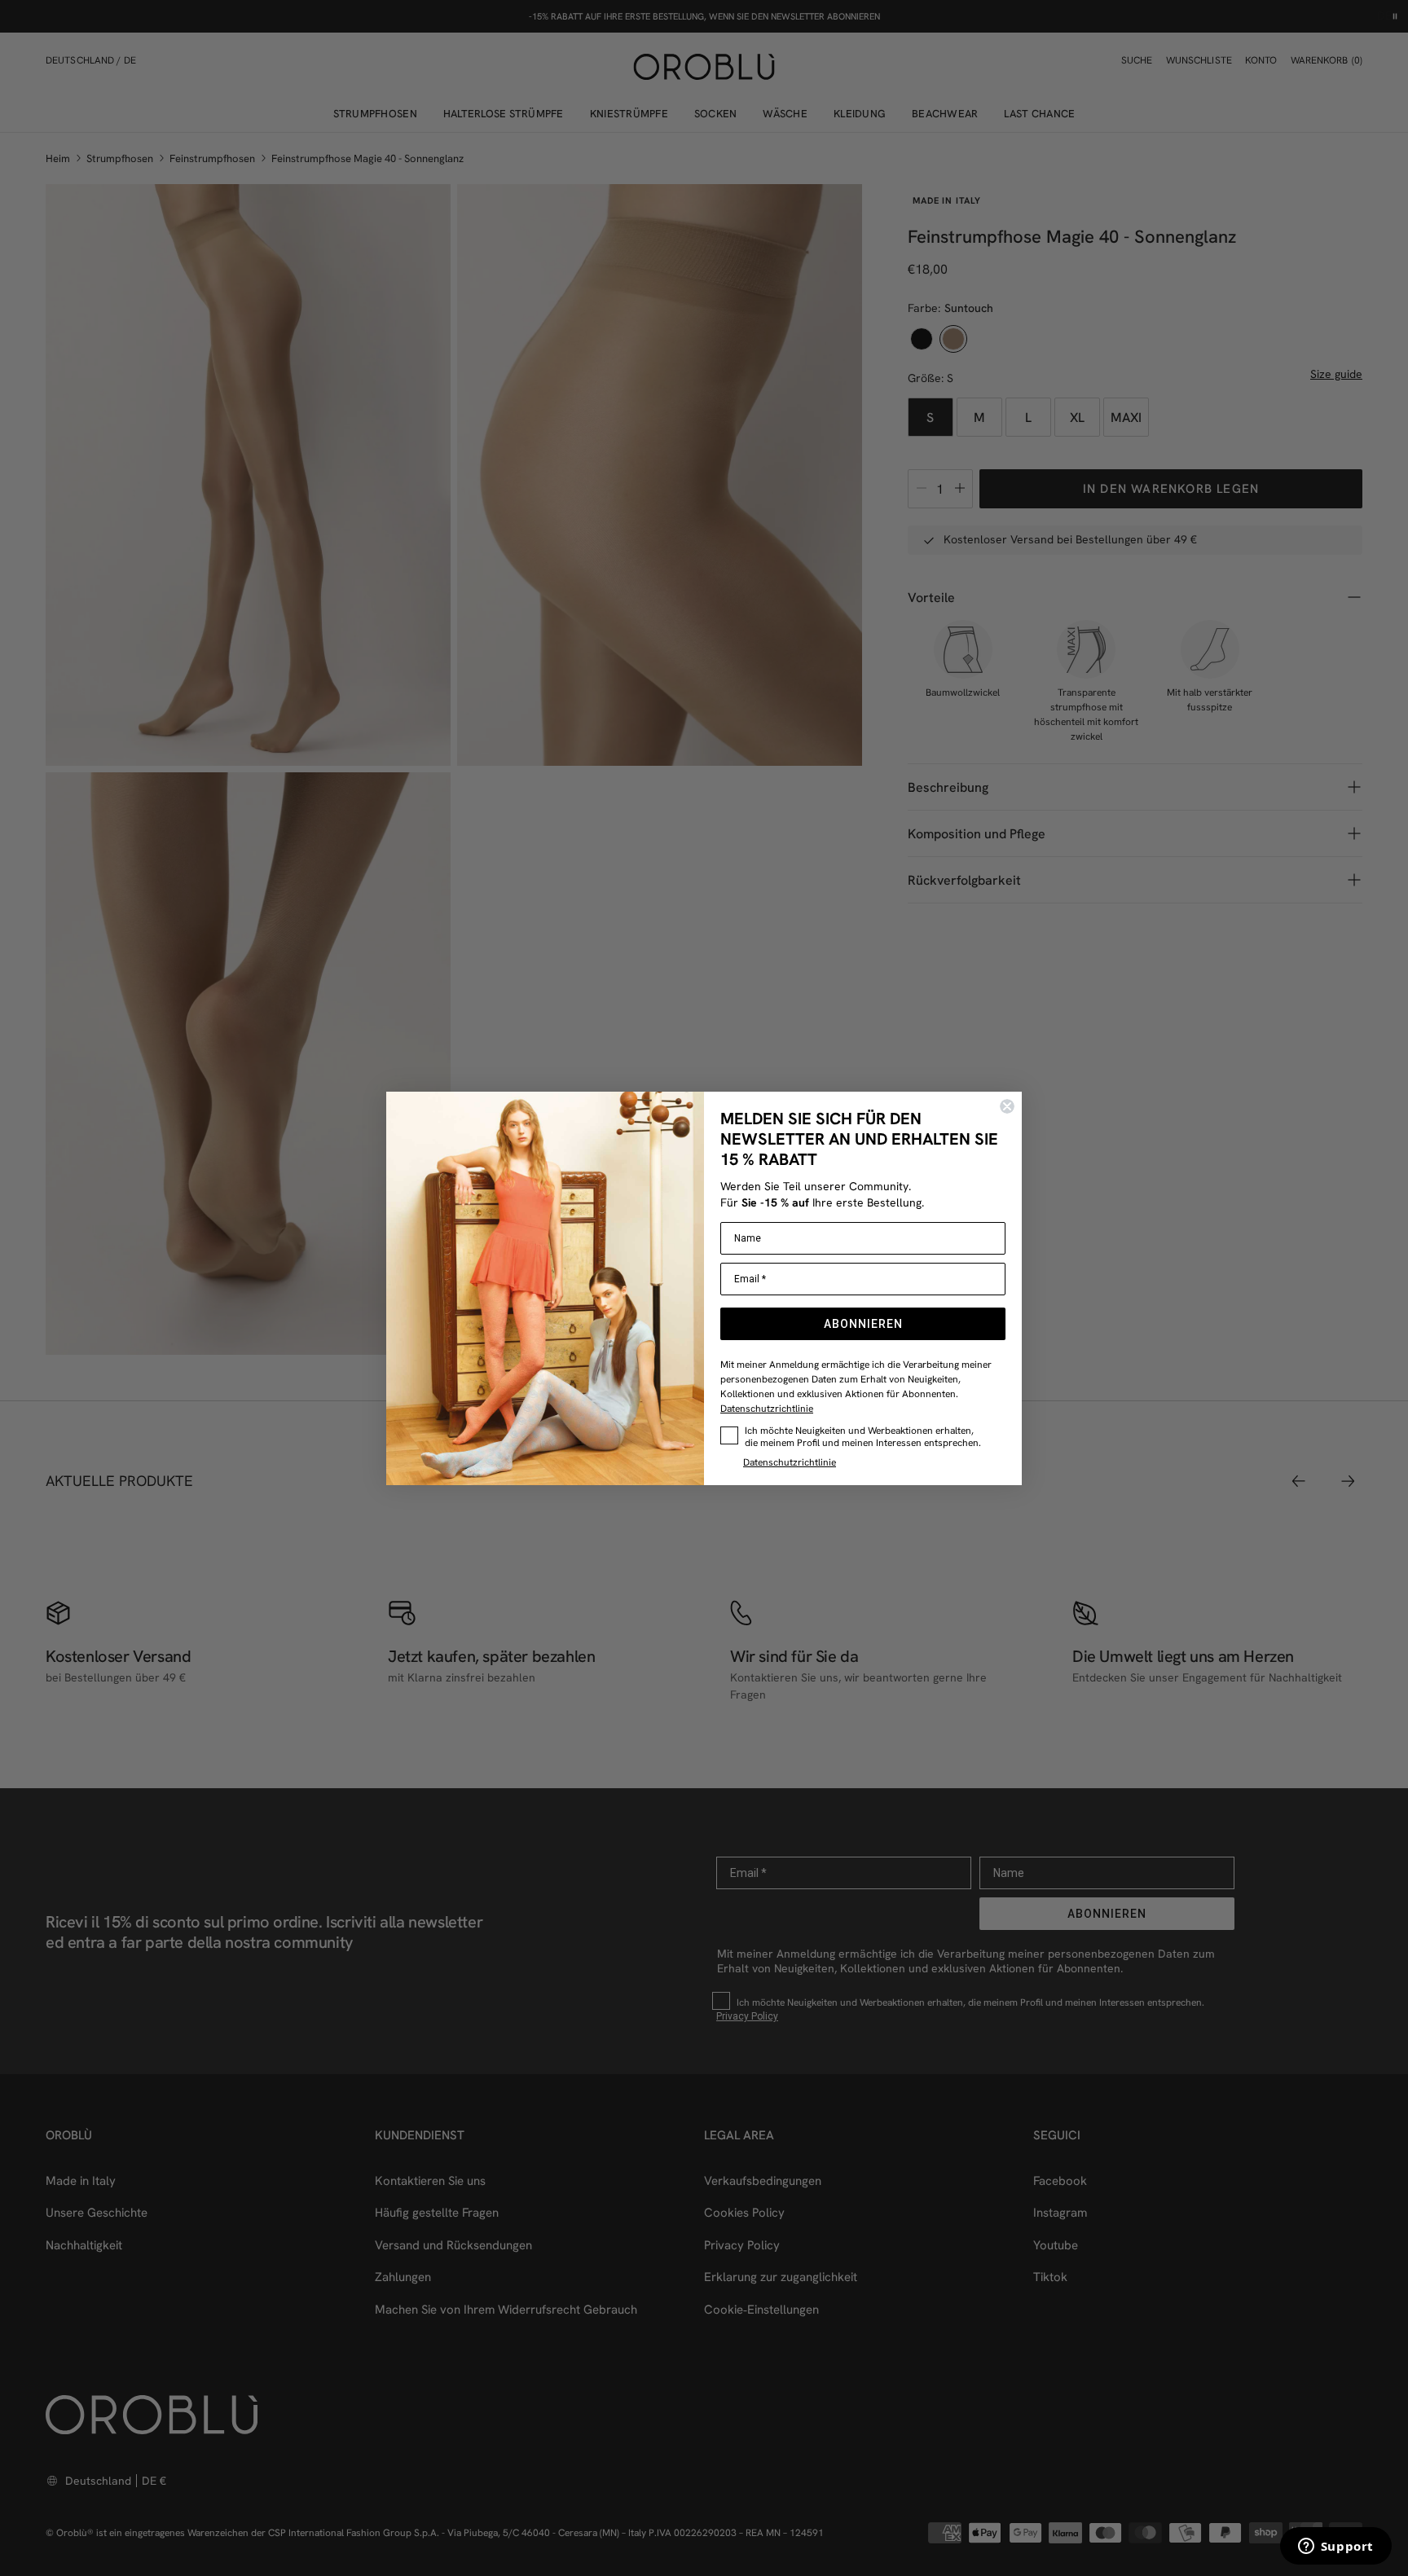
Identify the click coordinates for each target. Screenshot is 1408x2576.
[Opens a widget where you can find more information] (1335, 2547)
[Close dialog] (1007, 1106)
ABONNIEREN (863, 1324)
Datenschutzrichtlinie (767, 1408)
